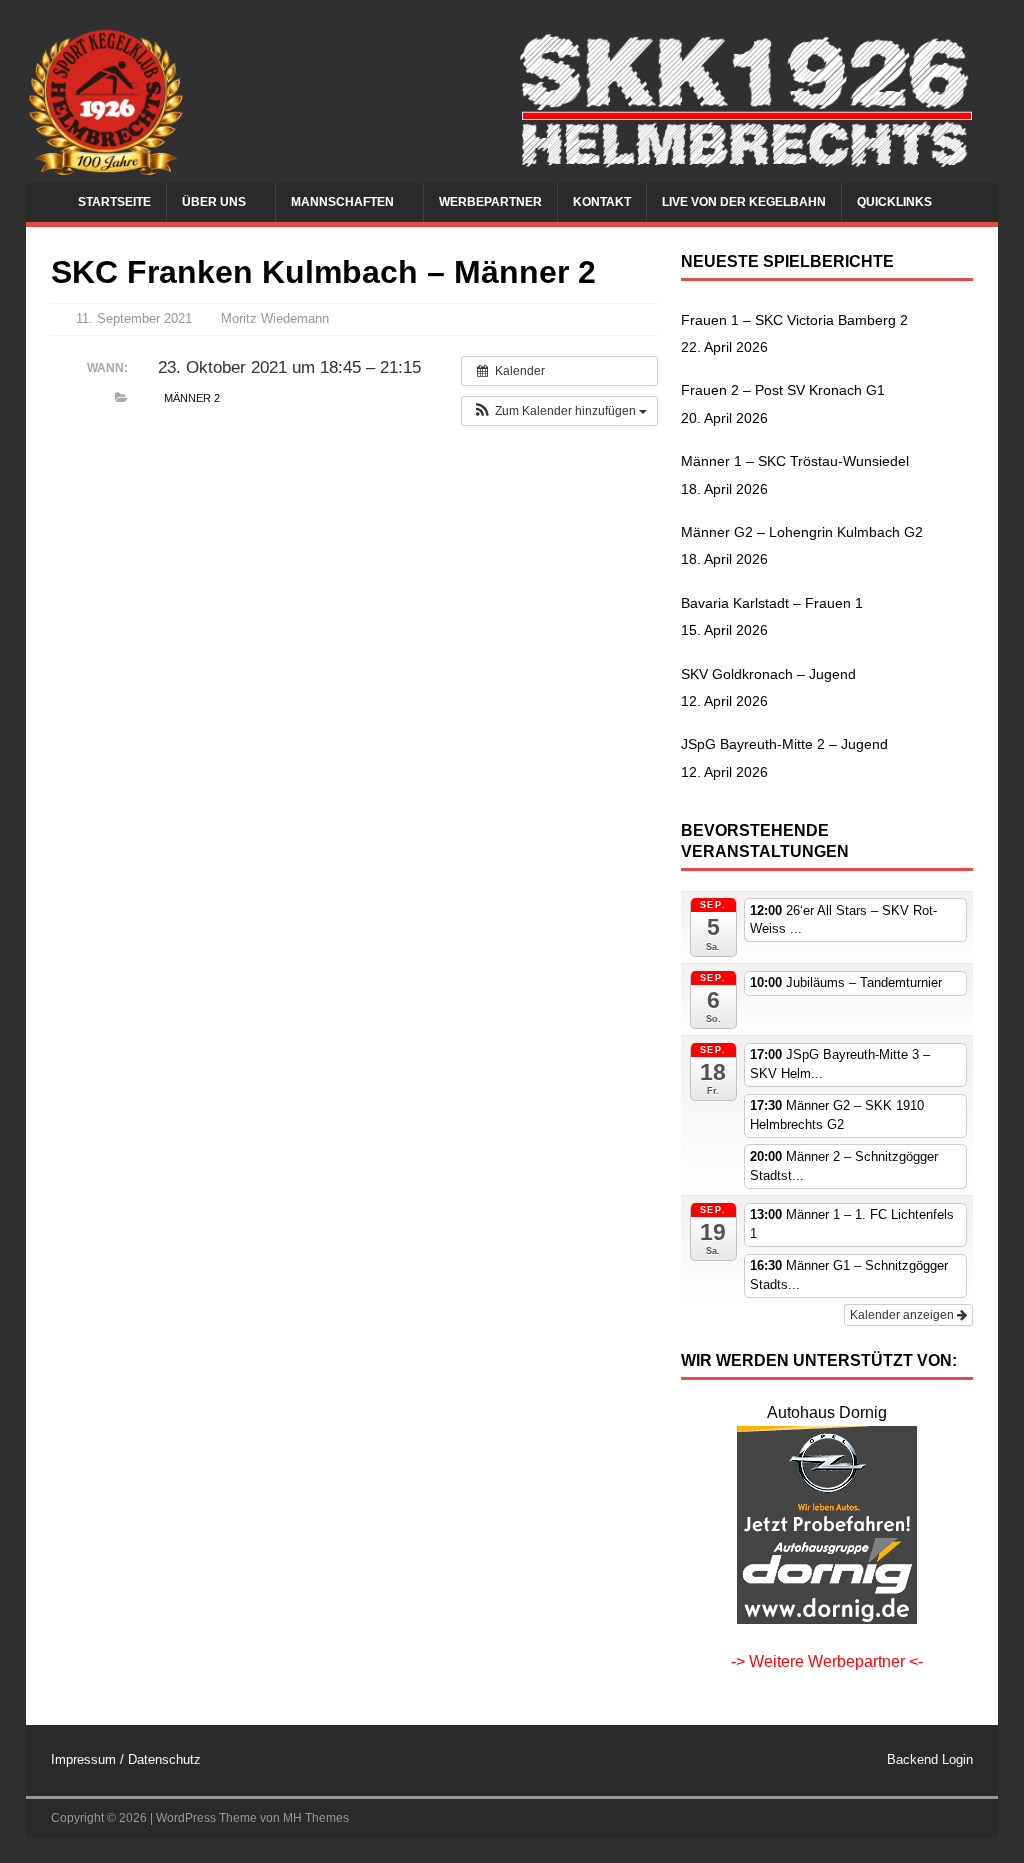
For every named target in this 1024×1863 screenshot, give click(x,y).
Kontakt (602, 202)
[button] (559, 411)
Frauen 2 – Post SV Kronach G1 (783, 390)
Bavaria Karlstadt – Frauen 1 (772, 603)
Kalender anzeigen (903, 1315)
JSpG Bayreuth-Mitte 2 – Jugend (784, 744)
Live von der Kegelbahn (744, 202)
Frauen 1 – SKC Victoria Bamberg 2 (794, 320)
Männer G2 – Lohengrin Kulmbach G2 (802, 532)
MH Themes (316, 1818)
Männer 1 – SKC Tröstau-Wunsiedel (795, 461)
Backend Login (930, 1759)
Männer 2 (192, 398)
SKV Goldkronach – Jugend (768, 674)
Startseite (114, 202)
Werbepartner (490, 202)
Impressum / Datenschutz (126, 1759)
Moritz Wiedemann (275, 318)
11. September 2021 (134, 318)
